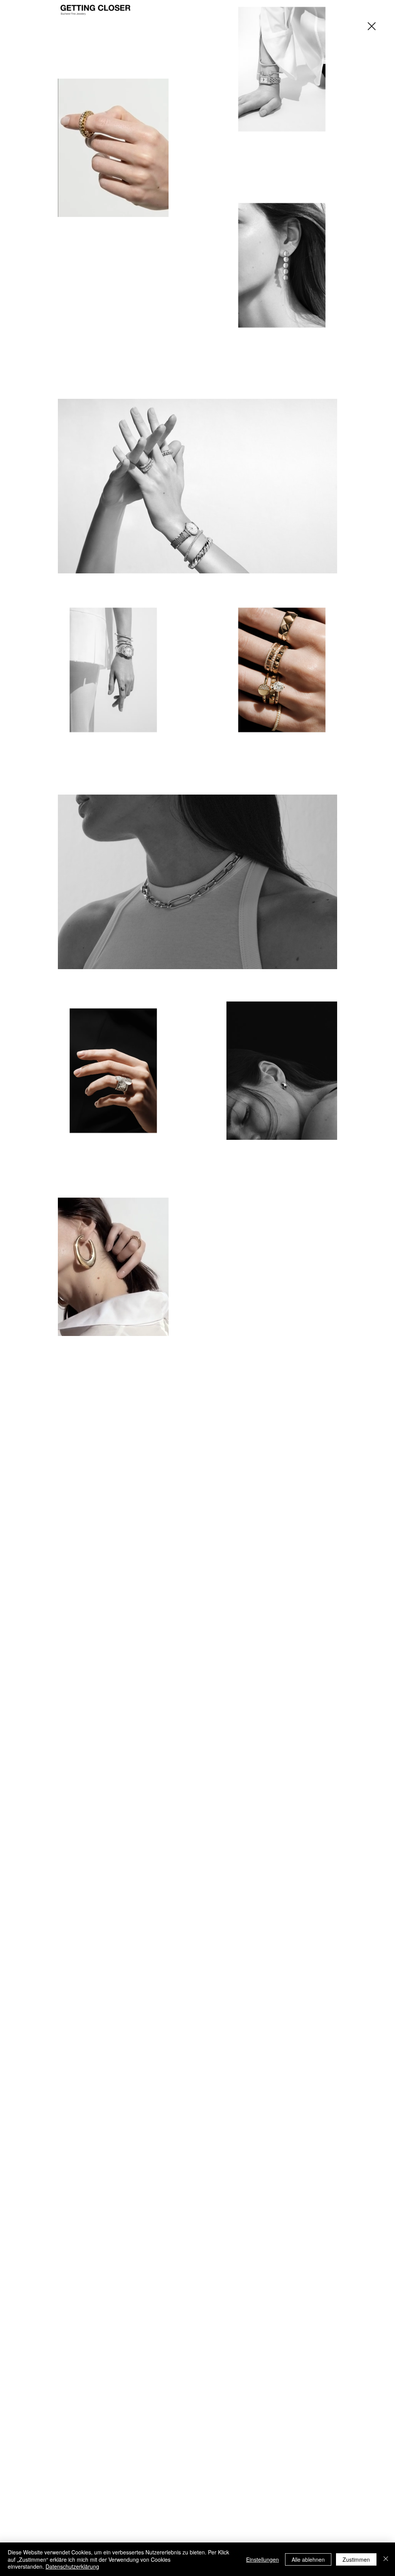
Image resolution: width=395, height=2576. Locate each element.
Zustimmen (356, 2559)
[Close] (386, 2559)
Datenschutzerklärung (72, 2566)
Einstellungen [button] (262, 2559)
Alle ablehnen (308, 2559)
